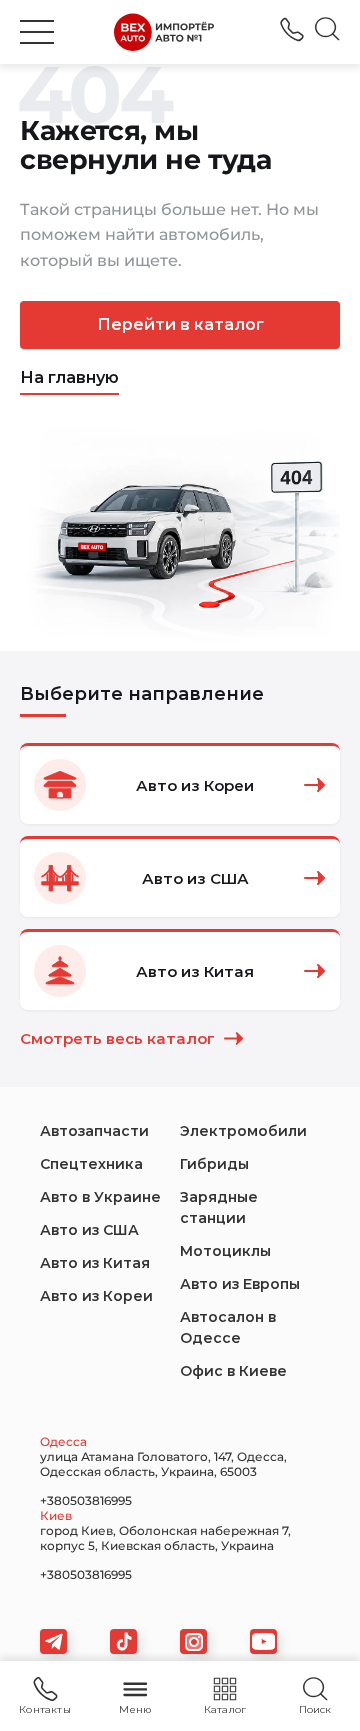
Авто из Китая (95, 1263)
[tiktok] (123, 1641)
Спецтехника (91, 1164)
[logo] (164, 32)
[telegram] (53, 1641)
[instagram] (193, 1641)
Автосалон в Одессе (228, 1327)
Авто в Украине (100, 1197)
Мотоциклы (225, 1251)
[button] (37, 32)
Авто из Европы (240, 1284)
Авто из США (89, 1230)
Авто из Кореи (96, 1296)
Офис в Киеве (233, 1371)
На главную (69, 377)
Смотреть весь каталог (117, 1038)
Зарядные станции (219, 1207)
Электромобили (243, 1131)
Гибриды (214, 1164)
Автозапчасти (94, 1131)
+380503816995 (292, 29)
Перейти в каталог (180, 324)
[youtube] (263, 1641)
